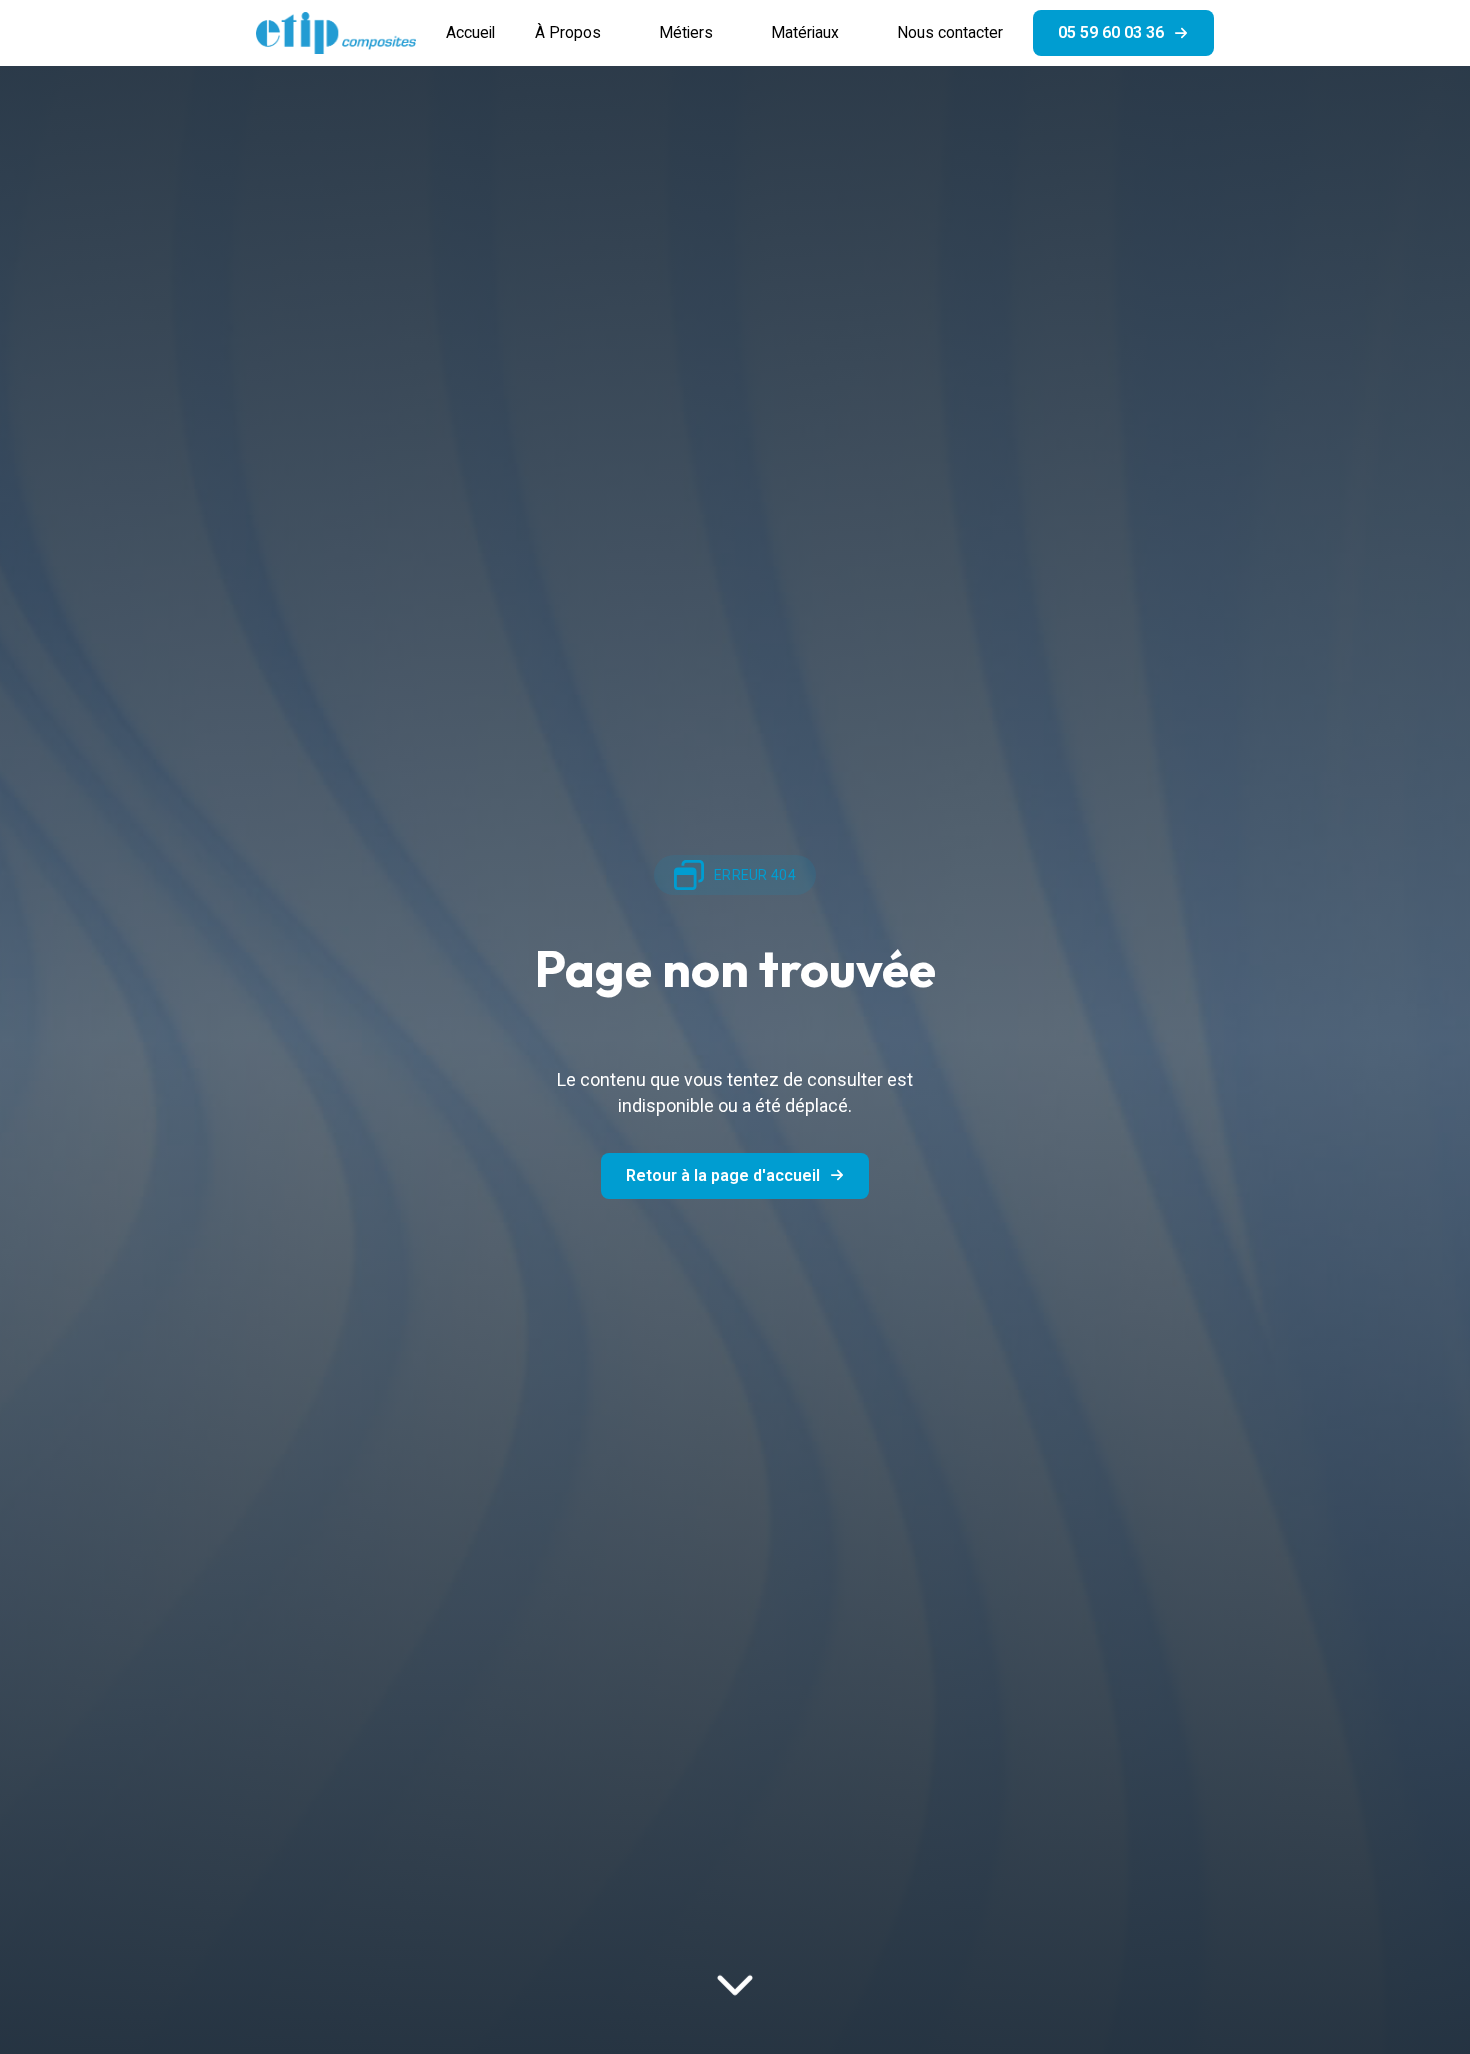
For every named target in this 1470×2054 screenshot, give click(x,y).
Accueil (470, 32)
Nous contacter (950, 32)
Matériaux (805, 32)
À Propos (568, 32)
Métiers (686, 32)
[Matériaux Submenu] (858, 33)
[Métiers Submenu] (732, 33)
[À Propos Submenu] (620, 33)
